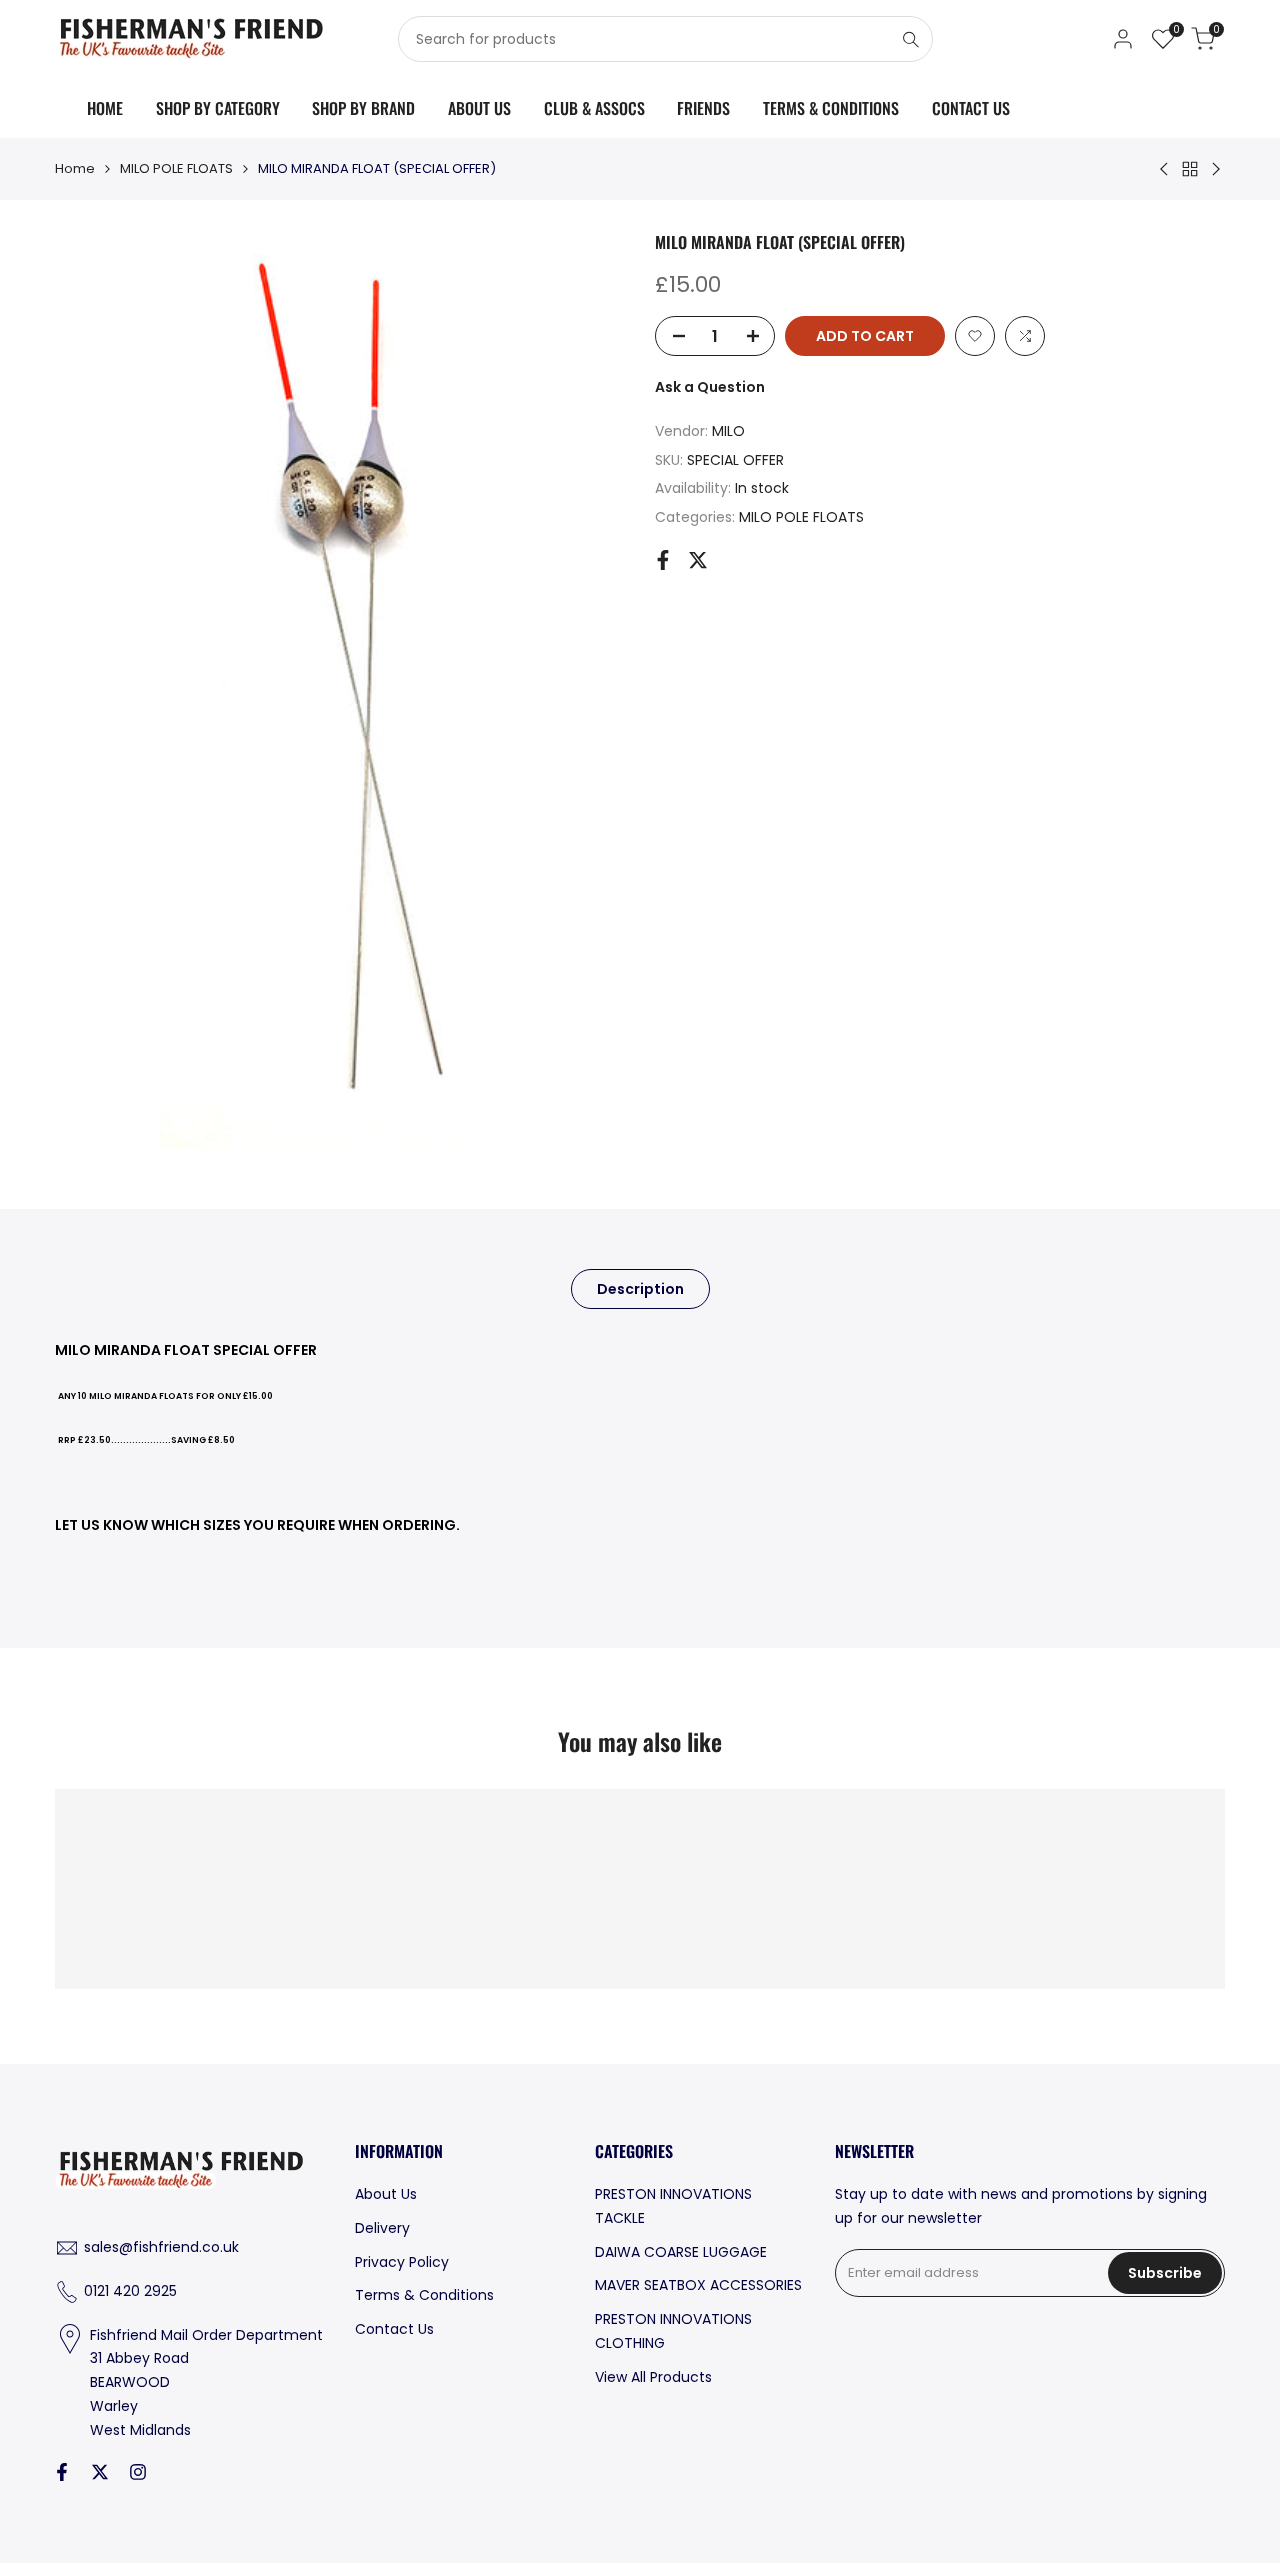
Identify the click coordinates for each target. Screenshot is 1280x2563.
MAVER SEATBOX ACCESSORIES (698, 2285)
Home (75, 168)
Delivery (382, 2228)
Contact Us (394, 2329)
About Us (386, 2194)
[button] (975, 336)
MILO (728, 431)
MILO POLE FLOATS (176, 168)
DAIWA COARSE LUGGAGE (681, 2252)
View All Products (653, 2377)
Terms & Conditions (424, 2295)
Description (640, 1289)
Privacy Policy (402, 2262)
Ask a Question (710, 387)
